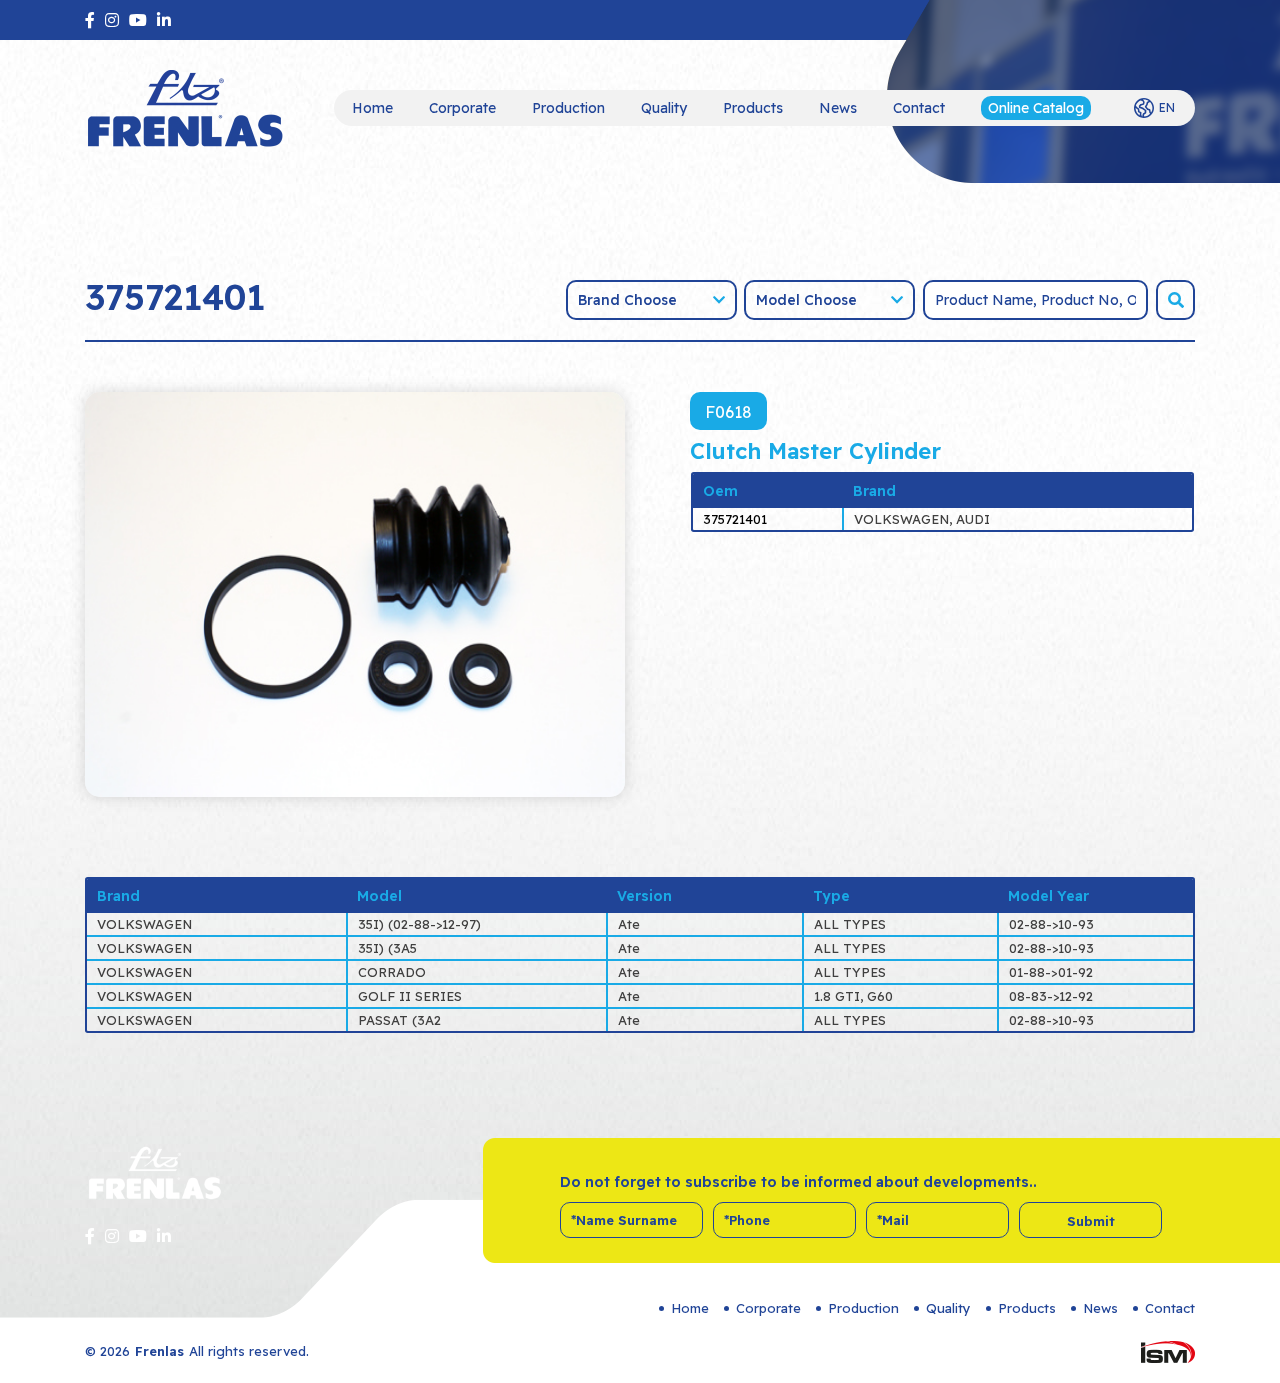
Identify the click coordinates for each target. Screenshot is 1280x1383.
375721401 (735, 519)
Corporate (462, 108)
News (838, 108)
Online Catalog (1036, 108)
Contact (919, 108)
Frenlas (159, 1351)
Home (372, 108)
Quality (664, 108)
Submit (1091, 1221)
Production (568, 108)
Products (753, 108)
